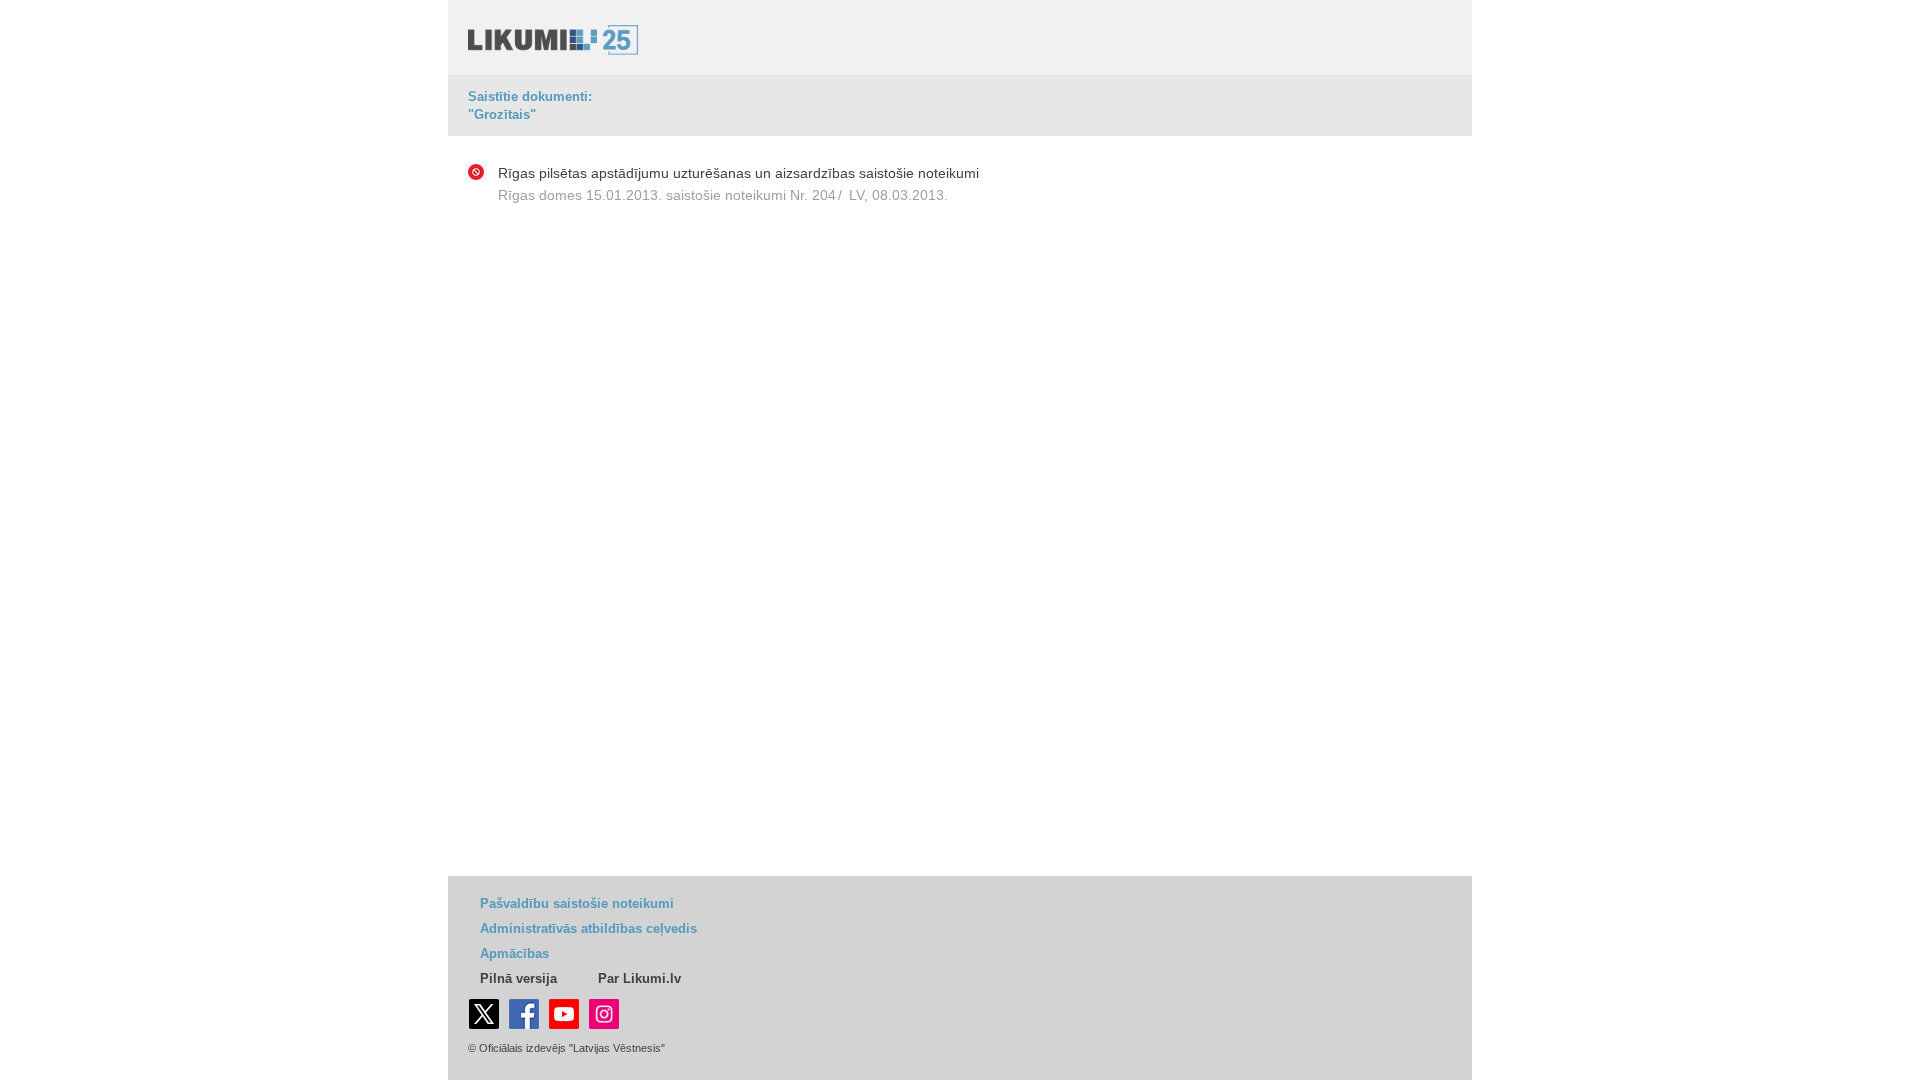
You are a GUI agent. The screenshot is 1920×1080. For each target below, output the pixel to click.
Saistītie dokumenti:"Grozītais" (530, 105)
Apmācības (514, 953)
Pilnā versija (518, 978)
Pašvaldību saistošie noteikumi (577, 903)
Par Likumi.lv (639, 978)
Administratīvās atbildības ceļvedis (588, 928)
